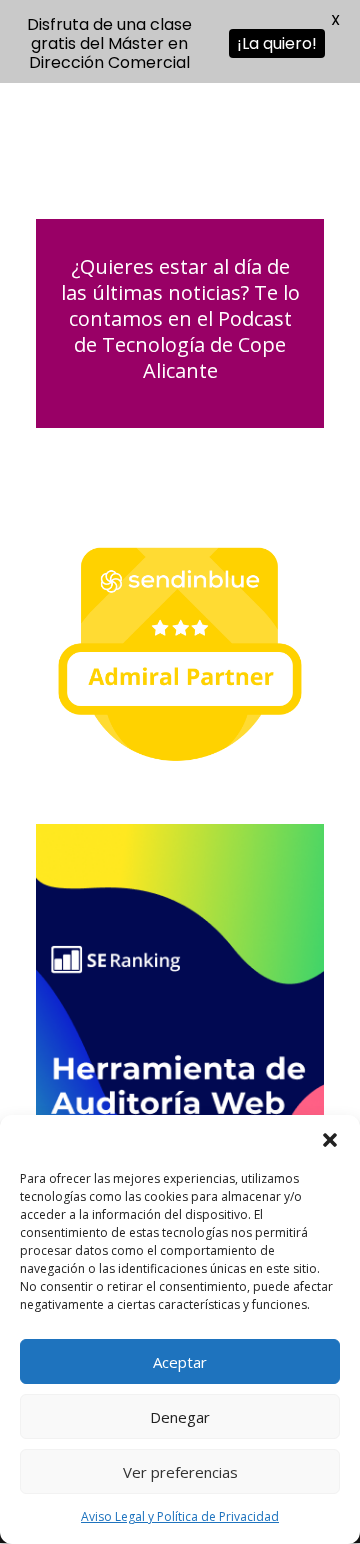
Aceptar (180, 1362)
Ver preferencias (180, 1472)
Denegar (180, 1417)
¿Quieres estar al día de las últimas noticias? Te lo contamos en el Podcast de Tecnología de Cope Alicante (180, 318)
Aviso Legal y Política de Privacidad (180, 1516)
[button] (330, 1140)
